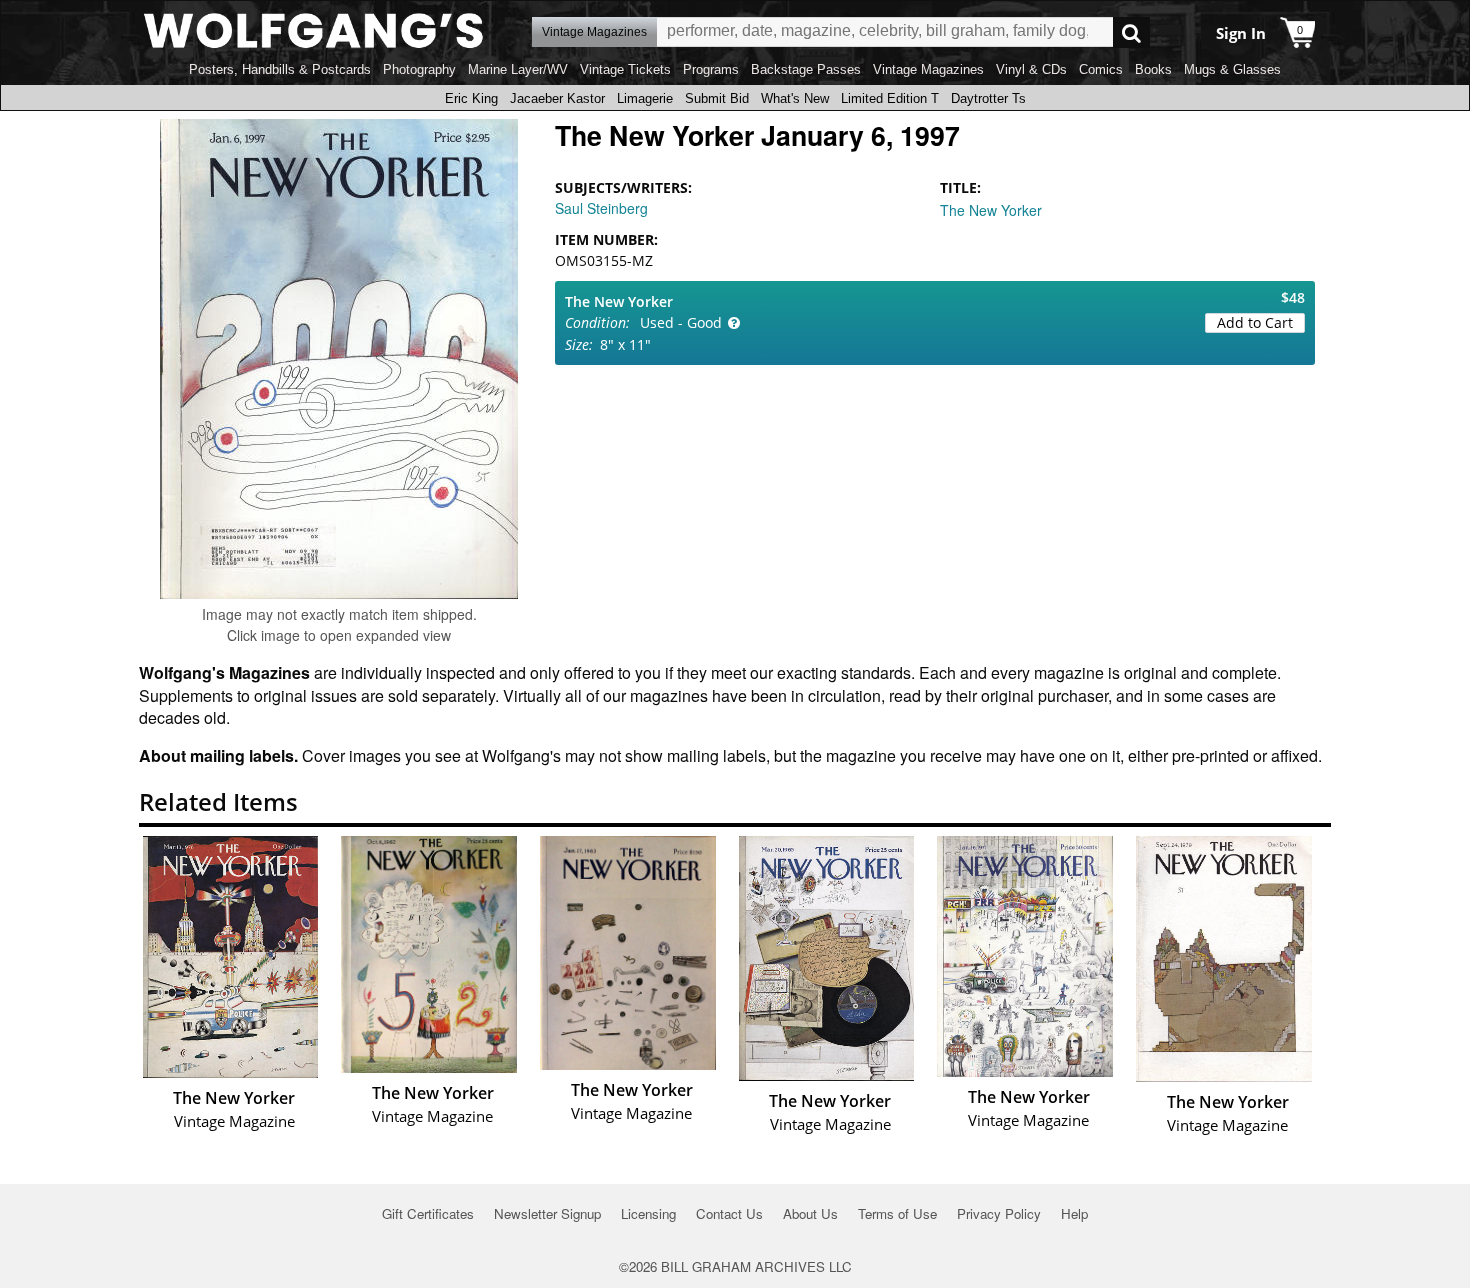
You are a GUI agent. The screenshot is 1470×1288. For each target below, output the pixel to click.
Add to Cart (1255, 322)
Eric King (471, 98)
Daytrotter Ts (988, 98)
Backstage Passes (806, 69)
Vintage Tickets (625, 69)
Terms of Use (897, 1213)
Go (1131, 32)
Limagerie (645, 98)
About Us (810, 1213)
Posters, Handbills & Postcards (280, 69)
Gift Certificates (428, 1213)
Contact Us (729, 1213)
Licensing (648, 1213)
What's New (795, 98)
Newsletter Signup (547, 1213)
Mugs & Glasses (1232, 69)
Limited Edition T (890, 98)
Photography (419, 69)
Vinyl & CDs (1031, 69)
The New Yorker (991, 210)
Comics (1101, 69)
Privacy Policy (999, 1213)
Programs (711, 69)
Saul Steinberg (601, 208)
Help (1074, 1213)
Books (1153, 69)
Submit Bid (717, 98)
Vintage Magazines (928, 69)
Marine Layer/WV (518, 69)
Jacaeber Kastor (557, 98)
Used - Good (681, 322)
